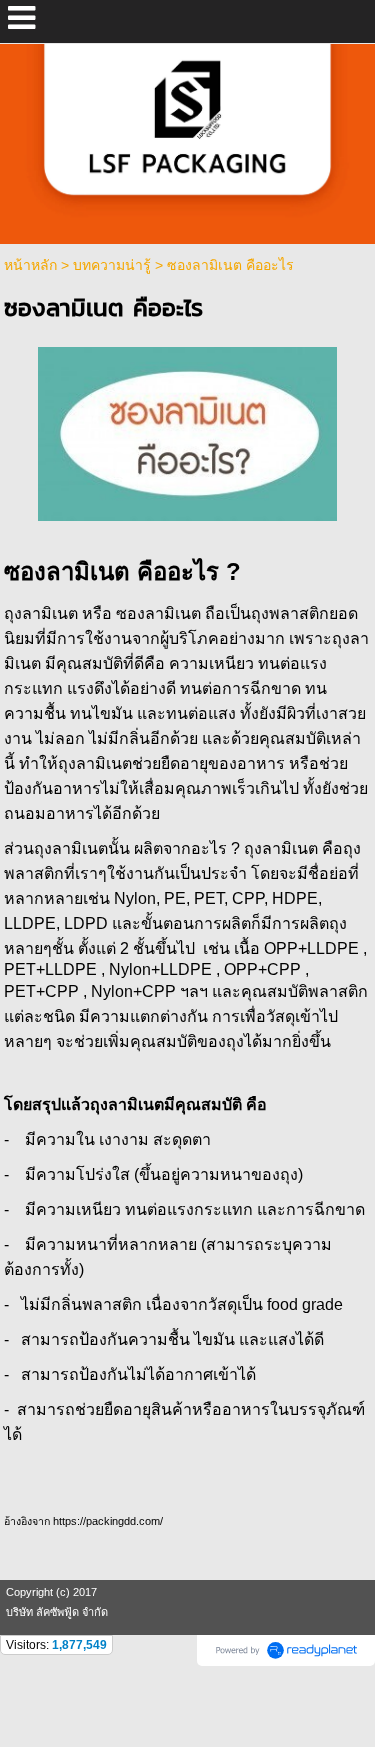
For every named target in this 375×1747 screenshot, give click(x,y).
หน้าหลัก (30, 265)
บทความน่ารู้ (112, 265)
